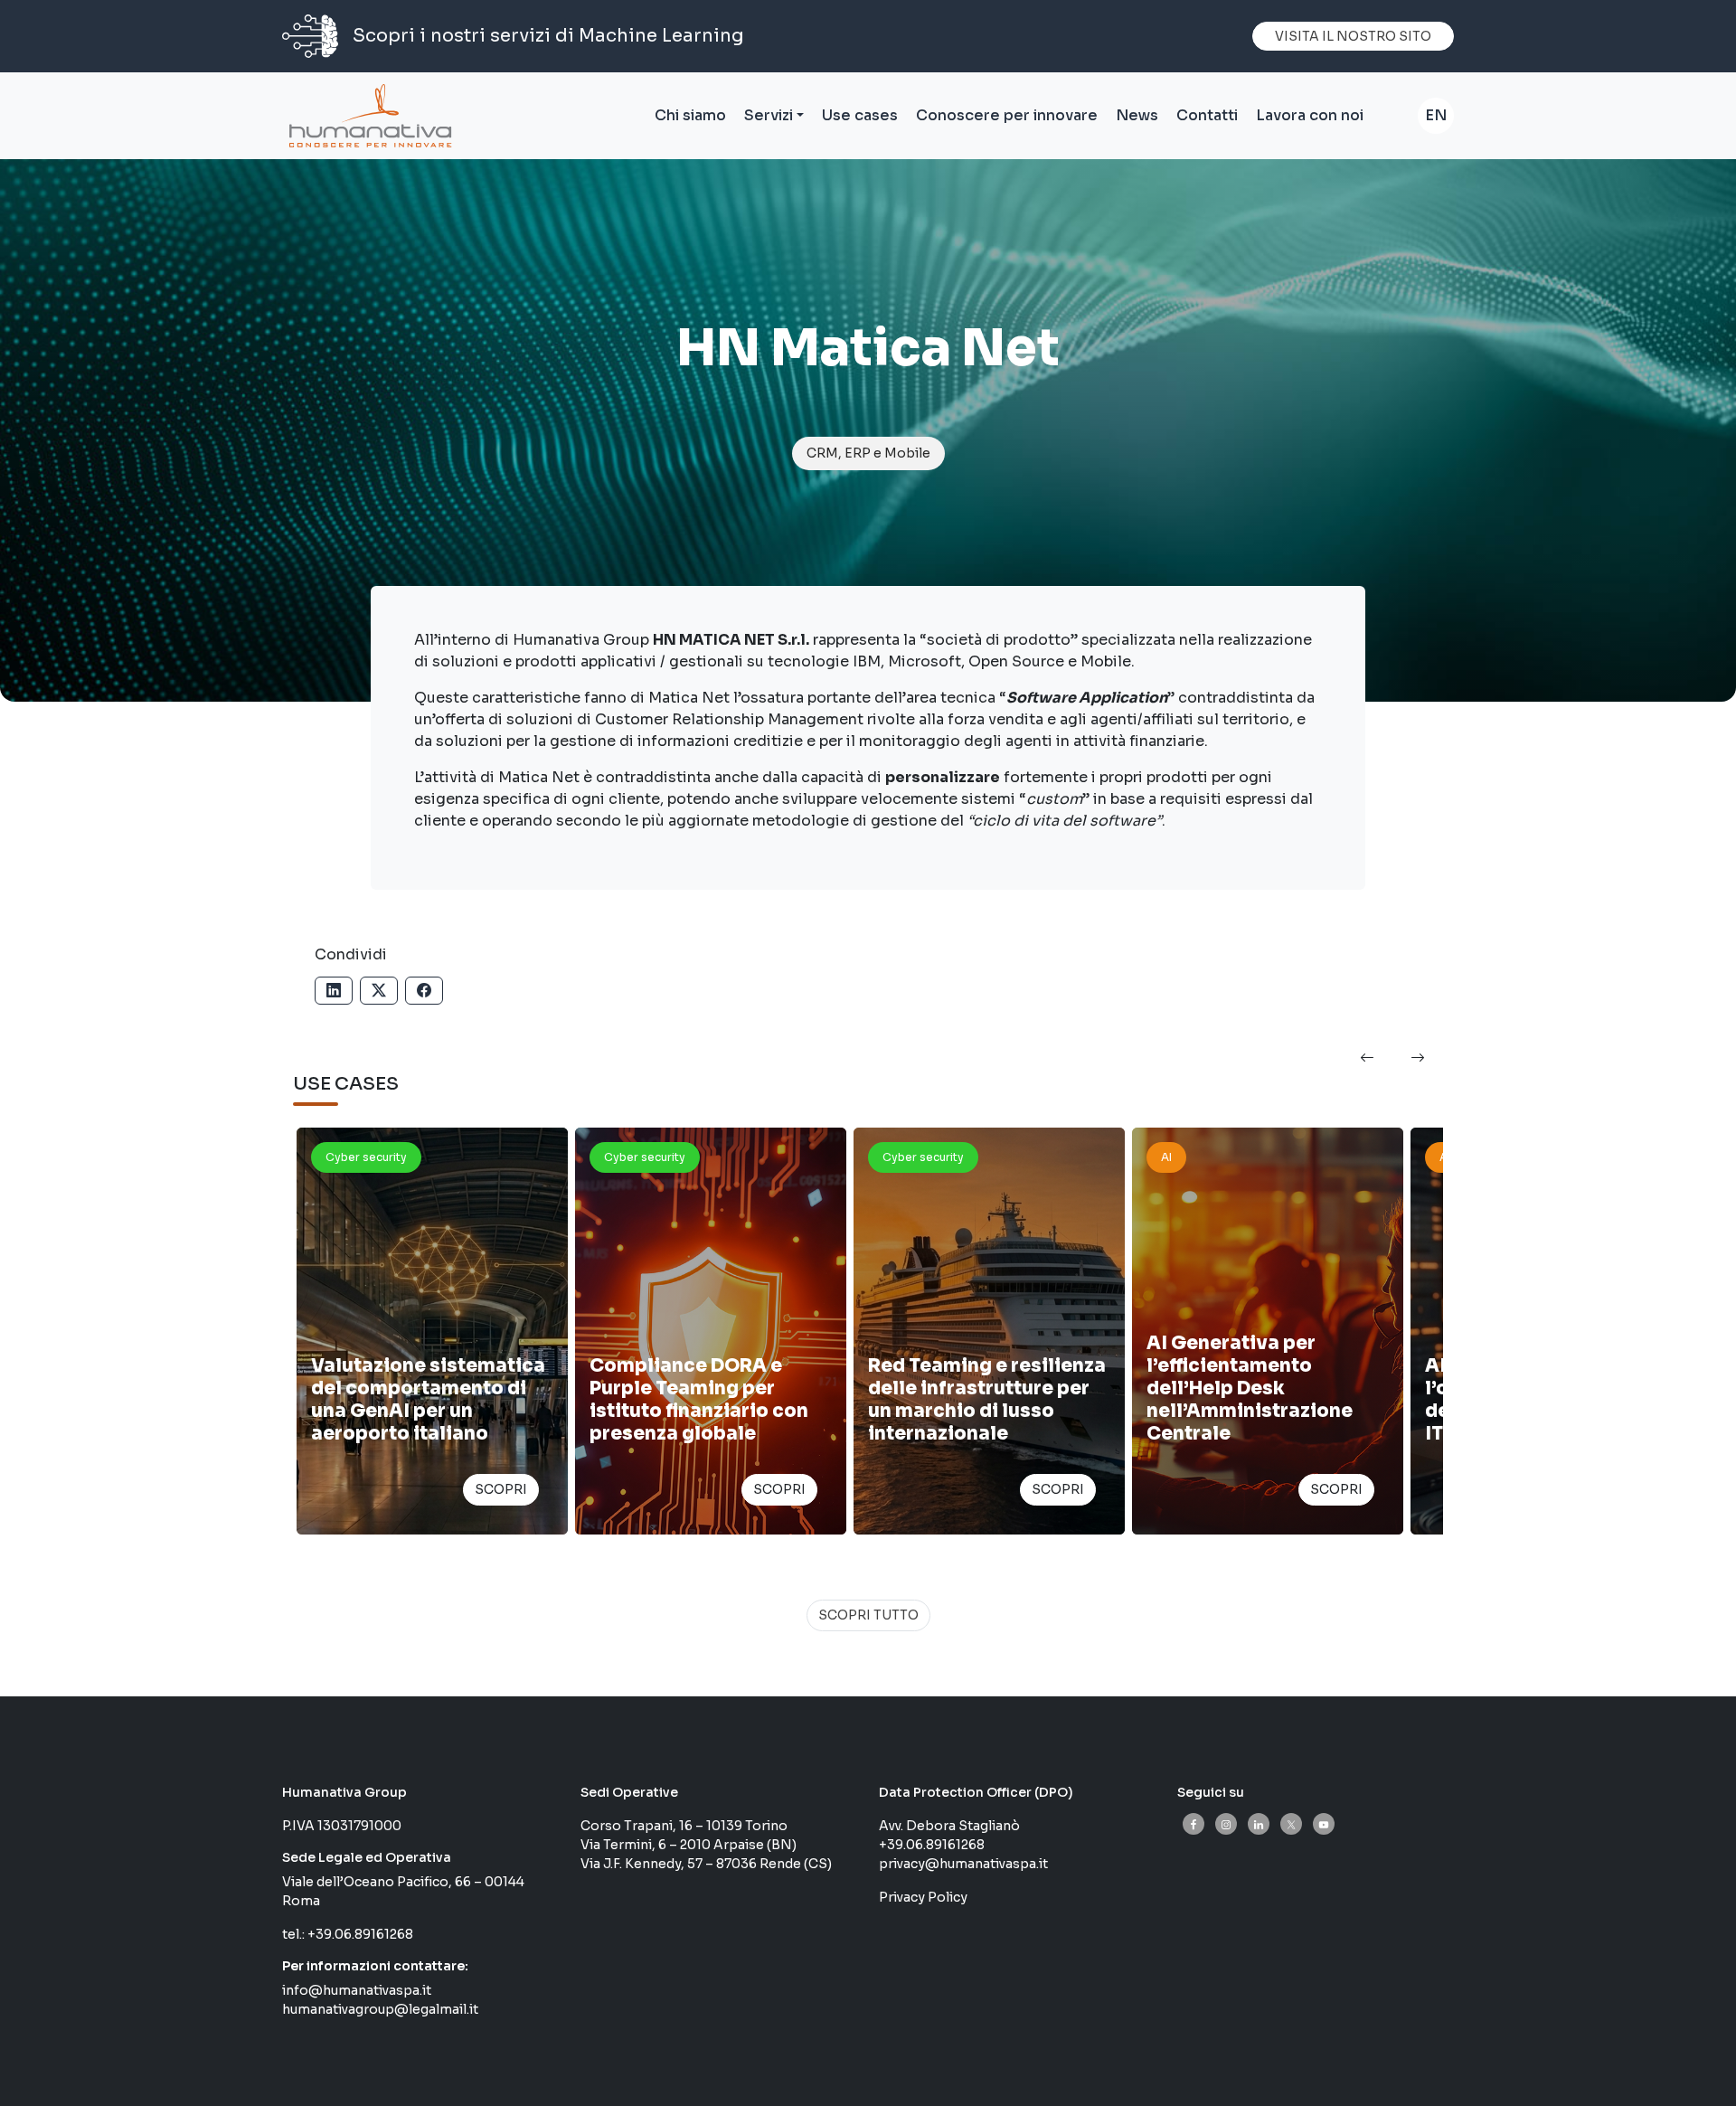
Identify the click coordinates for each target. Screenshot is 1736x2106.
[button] (1367, 1059)
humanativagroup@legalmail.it (380, 2009)
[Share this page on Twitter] (379, 991)
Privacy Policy (923, 1897)
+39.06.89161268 (360, 1934)
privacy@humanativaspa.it (963, 1864)
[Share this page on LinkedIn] (334, 991)
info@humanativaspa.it (357, 1990)
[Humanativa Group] (367, 116)
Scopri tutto (868, 1615)
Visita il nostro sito (1353, 36)
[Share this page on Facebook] (424, 991)
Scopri (501, 1489)
